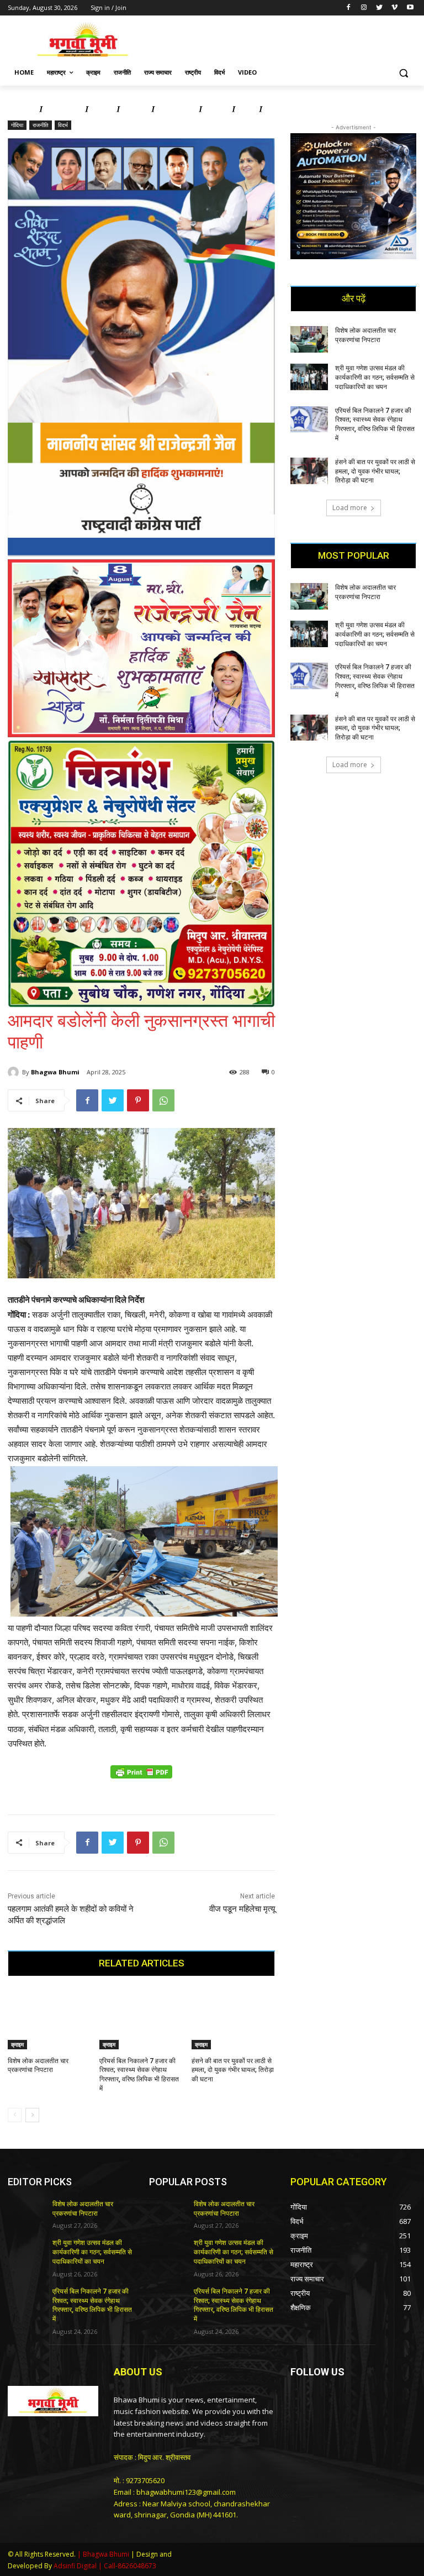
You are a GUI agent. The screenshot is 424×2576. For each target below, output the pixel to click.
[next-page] (32, 2115)
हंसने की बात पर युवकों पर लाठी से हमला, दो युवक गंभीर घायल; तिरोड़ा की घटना (233, 2070)
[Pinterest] (138, 1100)
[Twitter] (380, 8)
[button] (403, 73)
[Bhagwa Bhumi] (15, 1072)
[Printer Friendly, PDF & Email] (141, 1778)
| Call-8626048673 (127, 2566)
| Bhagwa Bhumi (103, 2554)
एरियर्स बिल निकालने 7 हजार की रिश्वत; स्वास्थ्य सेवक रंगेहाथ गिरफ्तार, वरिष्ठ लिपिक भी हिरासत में (92, 2305)
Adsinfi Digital (76, 2566)
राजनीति (41, 125)
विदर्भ (63, 125)
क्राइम (17, 2044)
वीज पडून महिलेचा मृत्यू (242, 1909)
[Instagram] (364, 8)
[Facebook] (349, 8)
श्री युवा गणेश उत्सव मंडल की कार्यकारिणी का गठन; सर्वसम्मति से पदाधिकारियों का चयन (375, 377)
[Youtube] (410, 8)
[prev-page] (15, 2115)
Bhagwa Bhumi (55, 1072)
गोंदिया (17, 125)
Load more (350, 508)
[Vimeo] (394, 8)
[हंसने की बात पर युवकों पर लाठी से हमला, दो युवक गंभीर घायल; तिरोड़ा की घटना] (233, 2020)
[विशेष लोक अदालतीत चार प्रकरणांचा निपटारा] (49, 2020)
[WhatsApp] (163, 1100)
